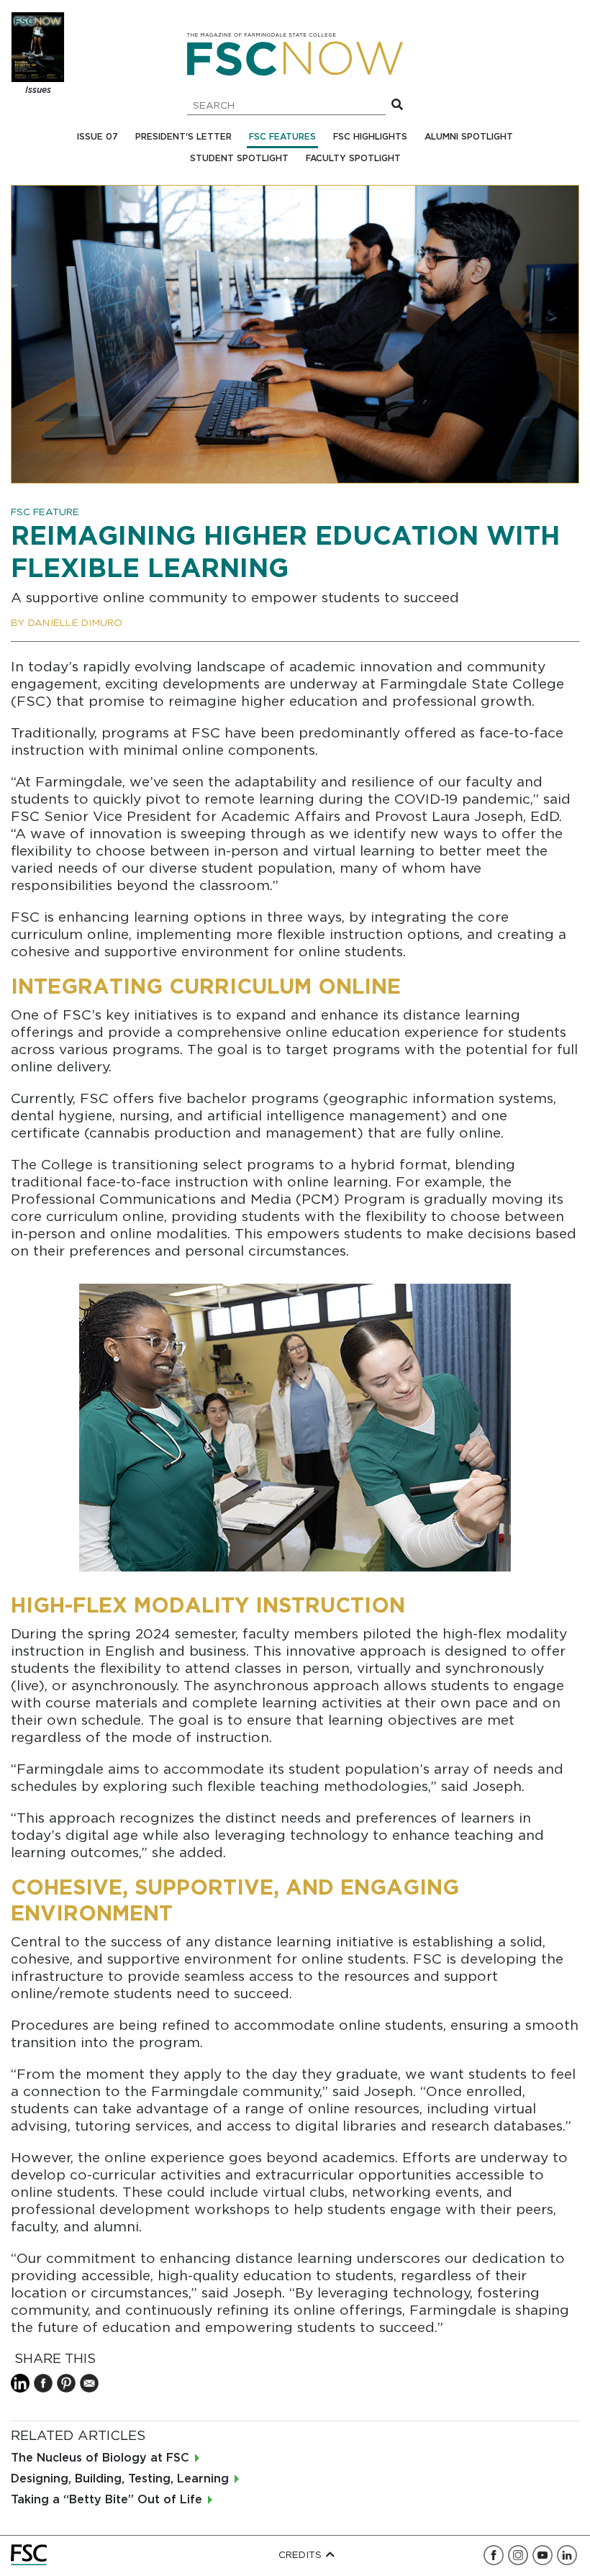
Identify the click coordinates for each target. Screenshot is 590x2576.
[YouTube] (543, 2555)
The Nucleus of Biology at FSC (100, 2458)
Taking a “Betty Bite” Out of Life (106, 2500)
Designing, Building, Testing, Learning (120, 2479)
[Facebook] (494, 2555)
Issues (38, 90)
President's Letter (183, 137)
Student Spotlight (239, 159)
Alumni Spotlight (469, 137)
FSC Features (282, 137)
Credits (301, 2555)
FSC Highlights (370, 137)
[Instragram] (518, 2555)
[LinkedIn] (567, 2555)
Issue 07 (97, 137)
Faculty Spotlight (353, 159)
